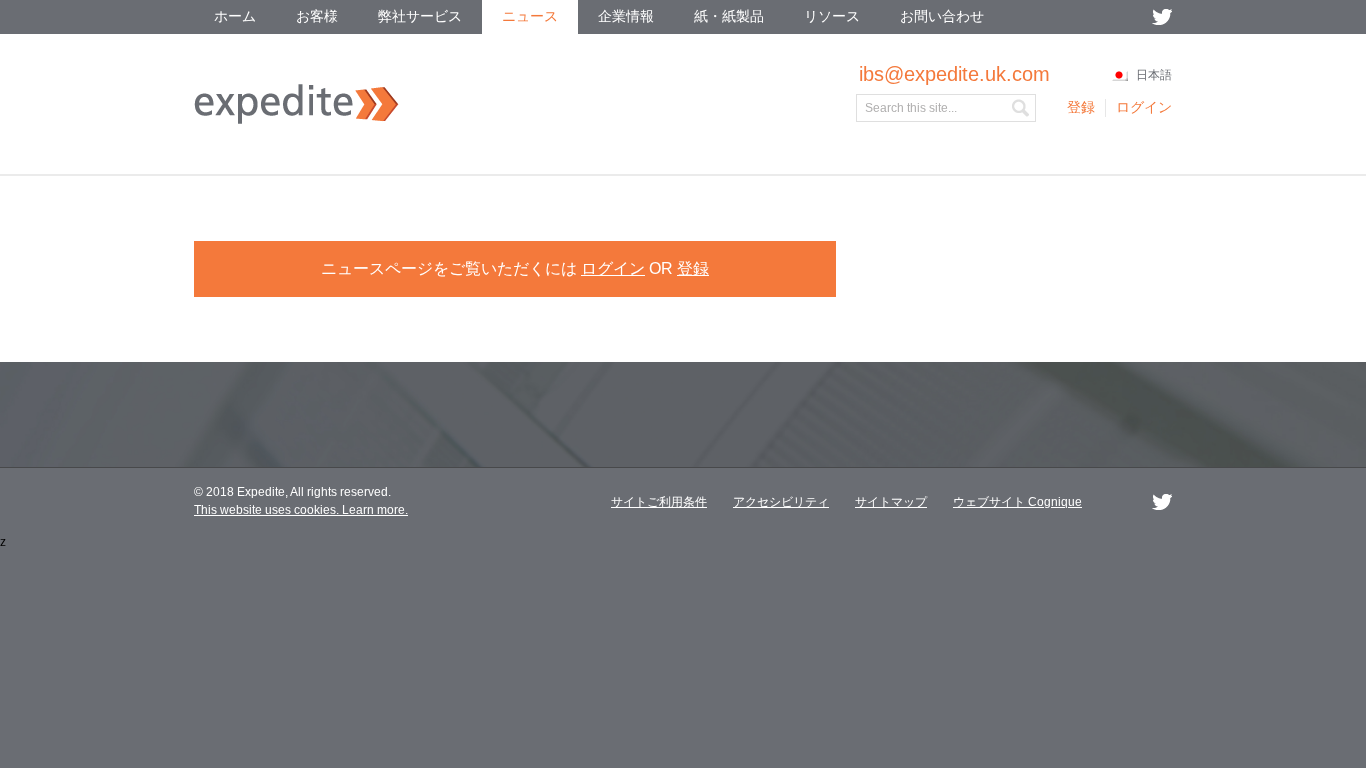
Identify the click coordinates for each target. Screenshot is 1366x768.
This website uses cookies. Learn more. (301, 510)
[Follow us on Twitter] (1162, 17)
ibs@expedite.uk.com (954, 74)
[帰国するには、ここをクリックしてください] (296, 120)
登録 (693, 268)
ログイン (613, 268)
